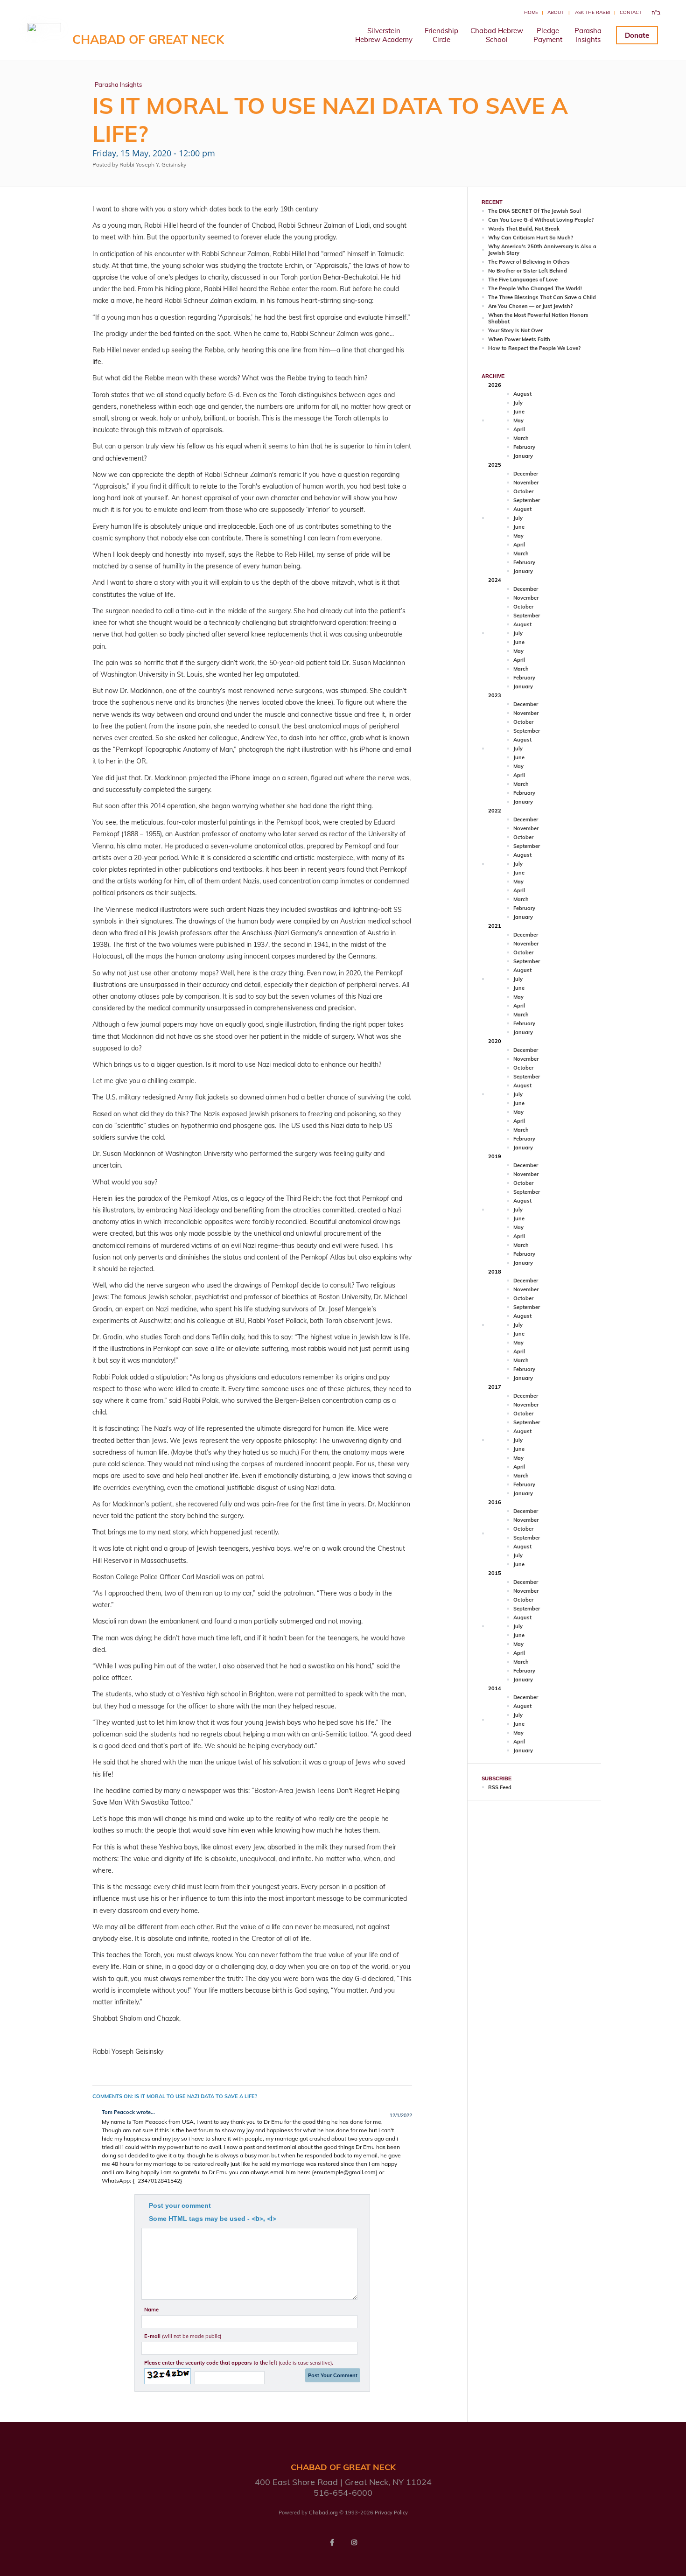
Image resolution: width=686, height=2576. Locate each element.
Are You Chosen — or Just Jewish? (530, 306)
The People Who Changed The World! (535, 288)
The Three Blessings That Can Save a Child (542, 297)
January (523, 456)
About (556, 12)
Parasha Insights (118, 84)
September (527, 500)
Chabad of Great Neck (148, 39)
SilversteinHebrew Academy (384, 35)
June (519, 412)
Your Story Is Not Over (515, 330)
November (526, 483)
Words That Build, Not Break (524, 229)
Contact (631, 12)
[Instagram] (354, 2542)
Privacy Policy (391, 2513)
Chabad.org (323, 2513)
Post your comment (180, 2205)
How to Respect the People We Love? (534, 348)
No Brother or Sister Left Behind (528, 271)
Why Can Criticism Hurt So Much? (531, 238)
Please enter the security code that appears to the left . (239, 2363)
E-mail (183, 2336)
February (524, 447)
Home (531, 12)
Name (151, 2310)
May (518, 420)
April (519, 429)
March (521, 438)
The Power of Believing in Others (529, 262)
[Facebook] (332, 2542)
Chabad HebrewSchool (497, 35)
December (526, 474)
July (518, 403)
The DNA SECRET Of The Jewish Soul (535, 211)
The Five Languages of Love (523, 280)
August (522, 394)
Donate (637, 35)
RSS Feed (500, 1787)
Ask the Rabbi (593, 12)
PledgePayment (548, 35)
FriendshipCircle (441, 35)
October (523, 491)
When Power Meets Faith (519, 339)
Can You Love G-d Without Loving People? (541, 220)
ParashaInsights (588, 35)
